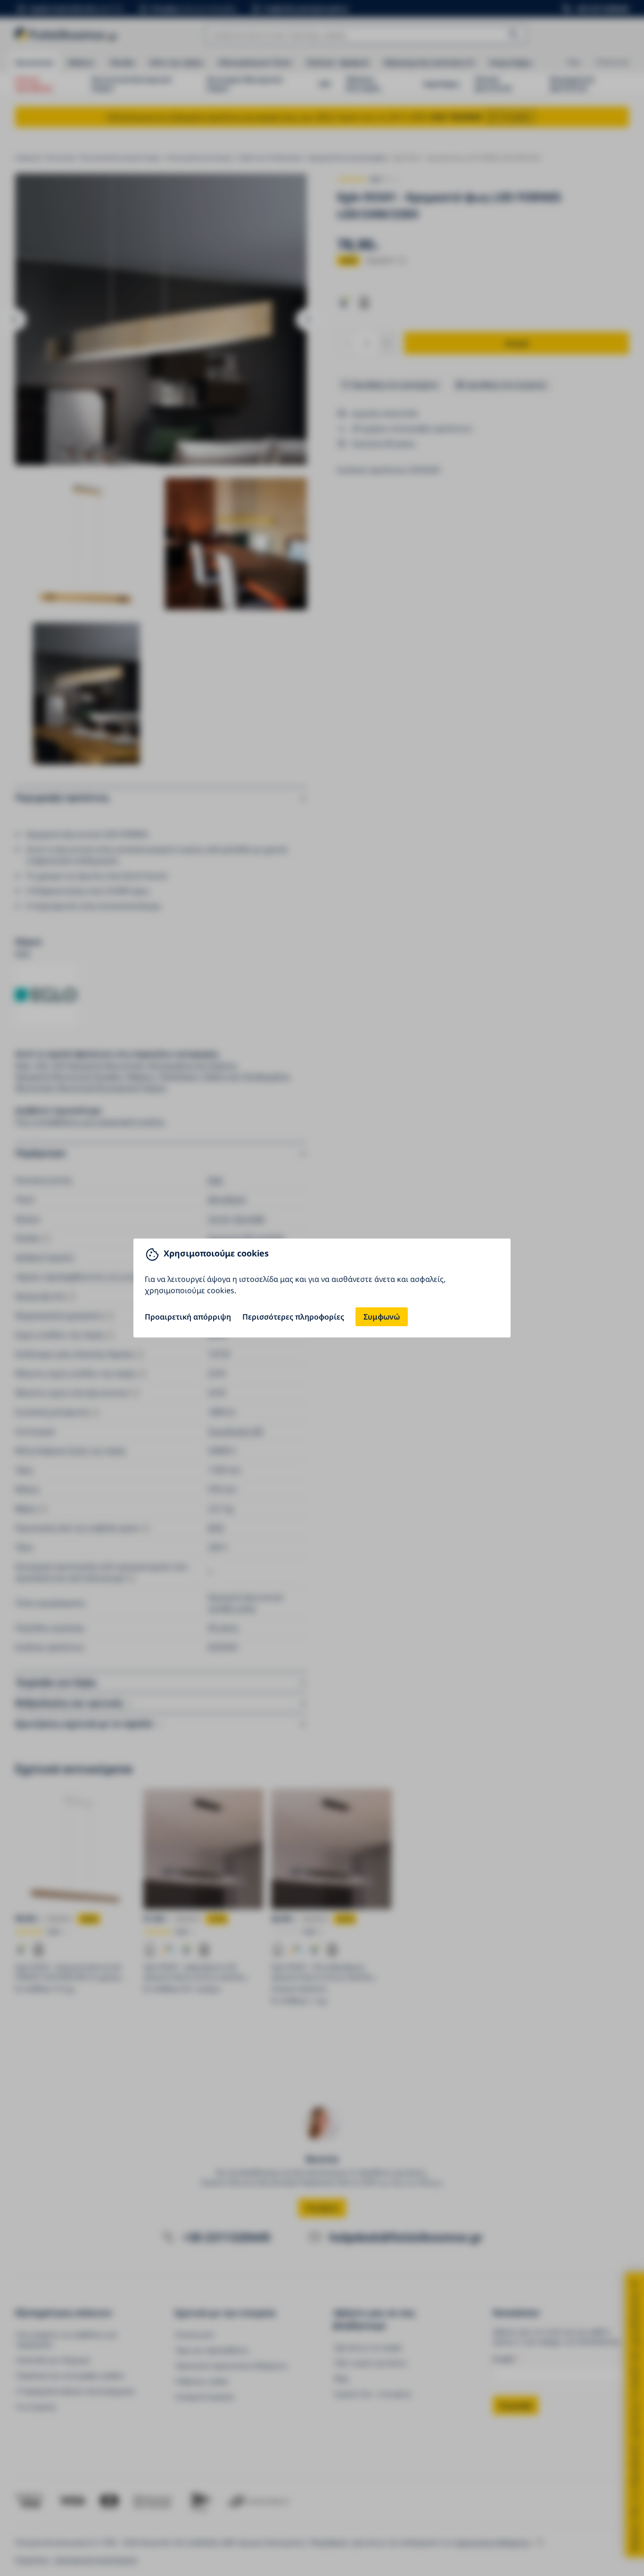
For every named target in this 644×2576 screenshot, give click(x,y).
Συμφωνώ (382, 1317)
